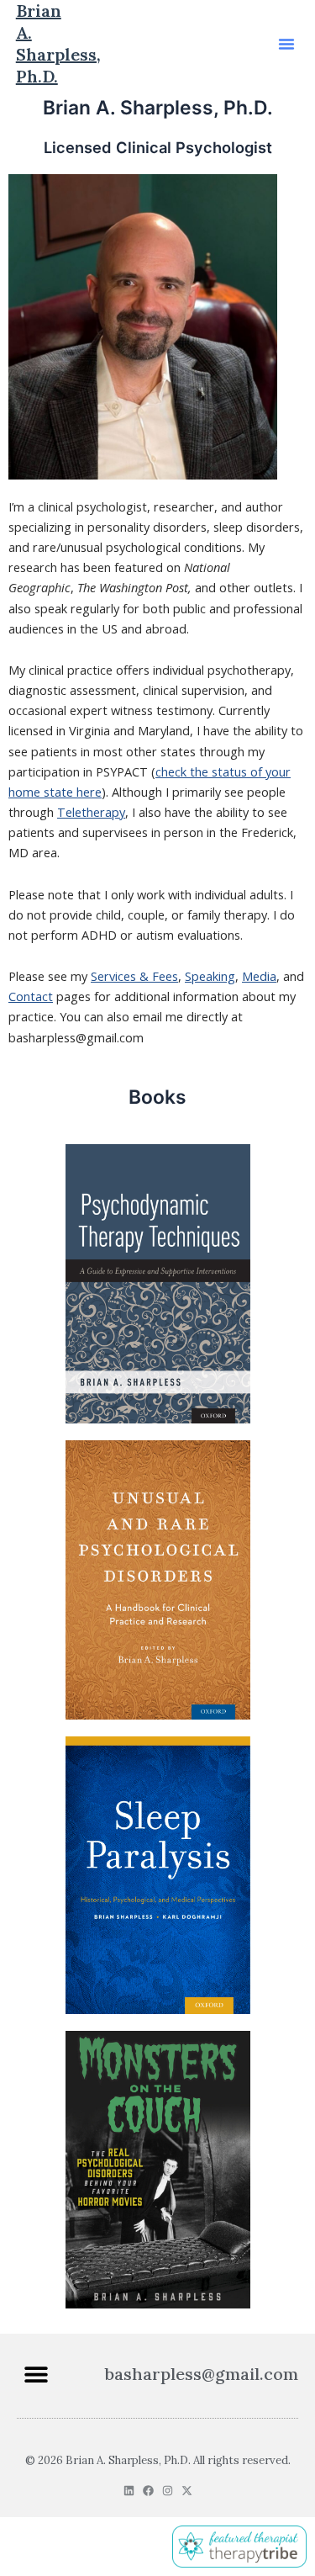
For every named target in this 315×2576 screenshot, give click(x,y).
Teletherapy (91, 812)
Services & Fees (134, 976)
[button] (286, 44)
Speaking (210, 976)
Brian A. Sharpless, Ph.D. (58, 43)
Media (259, 976)
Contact (31, 996)
